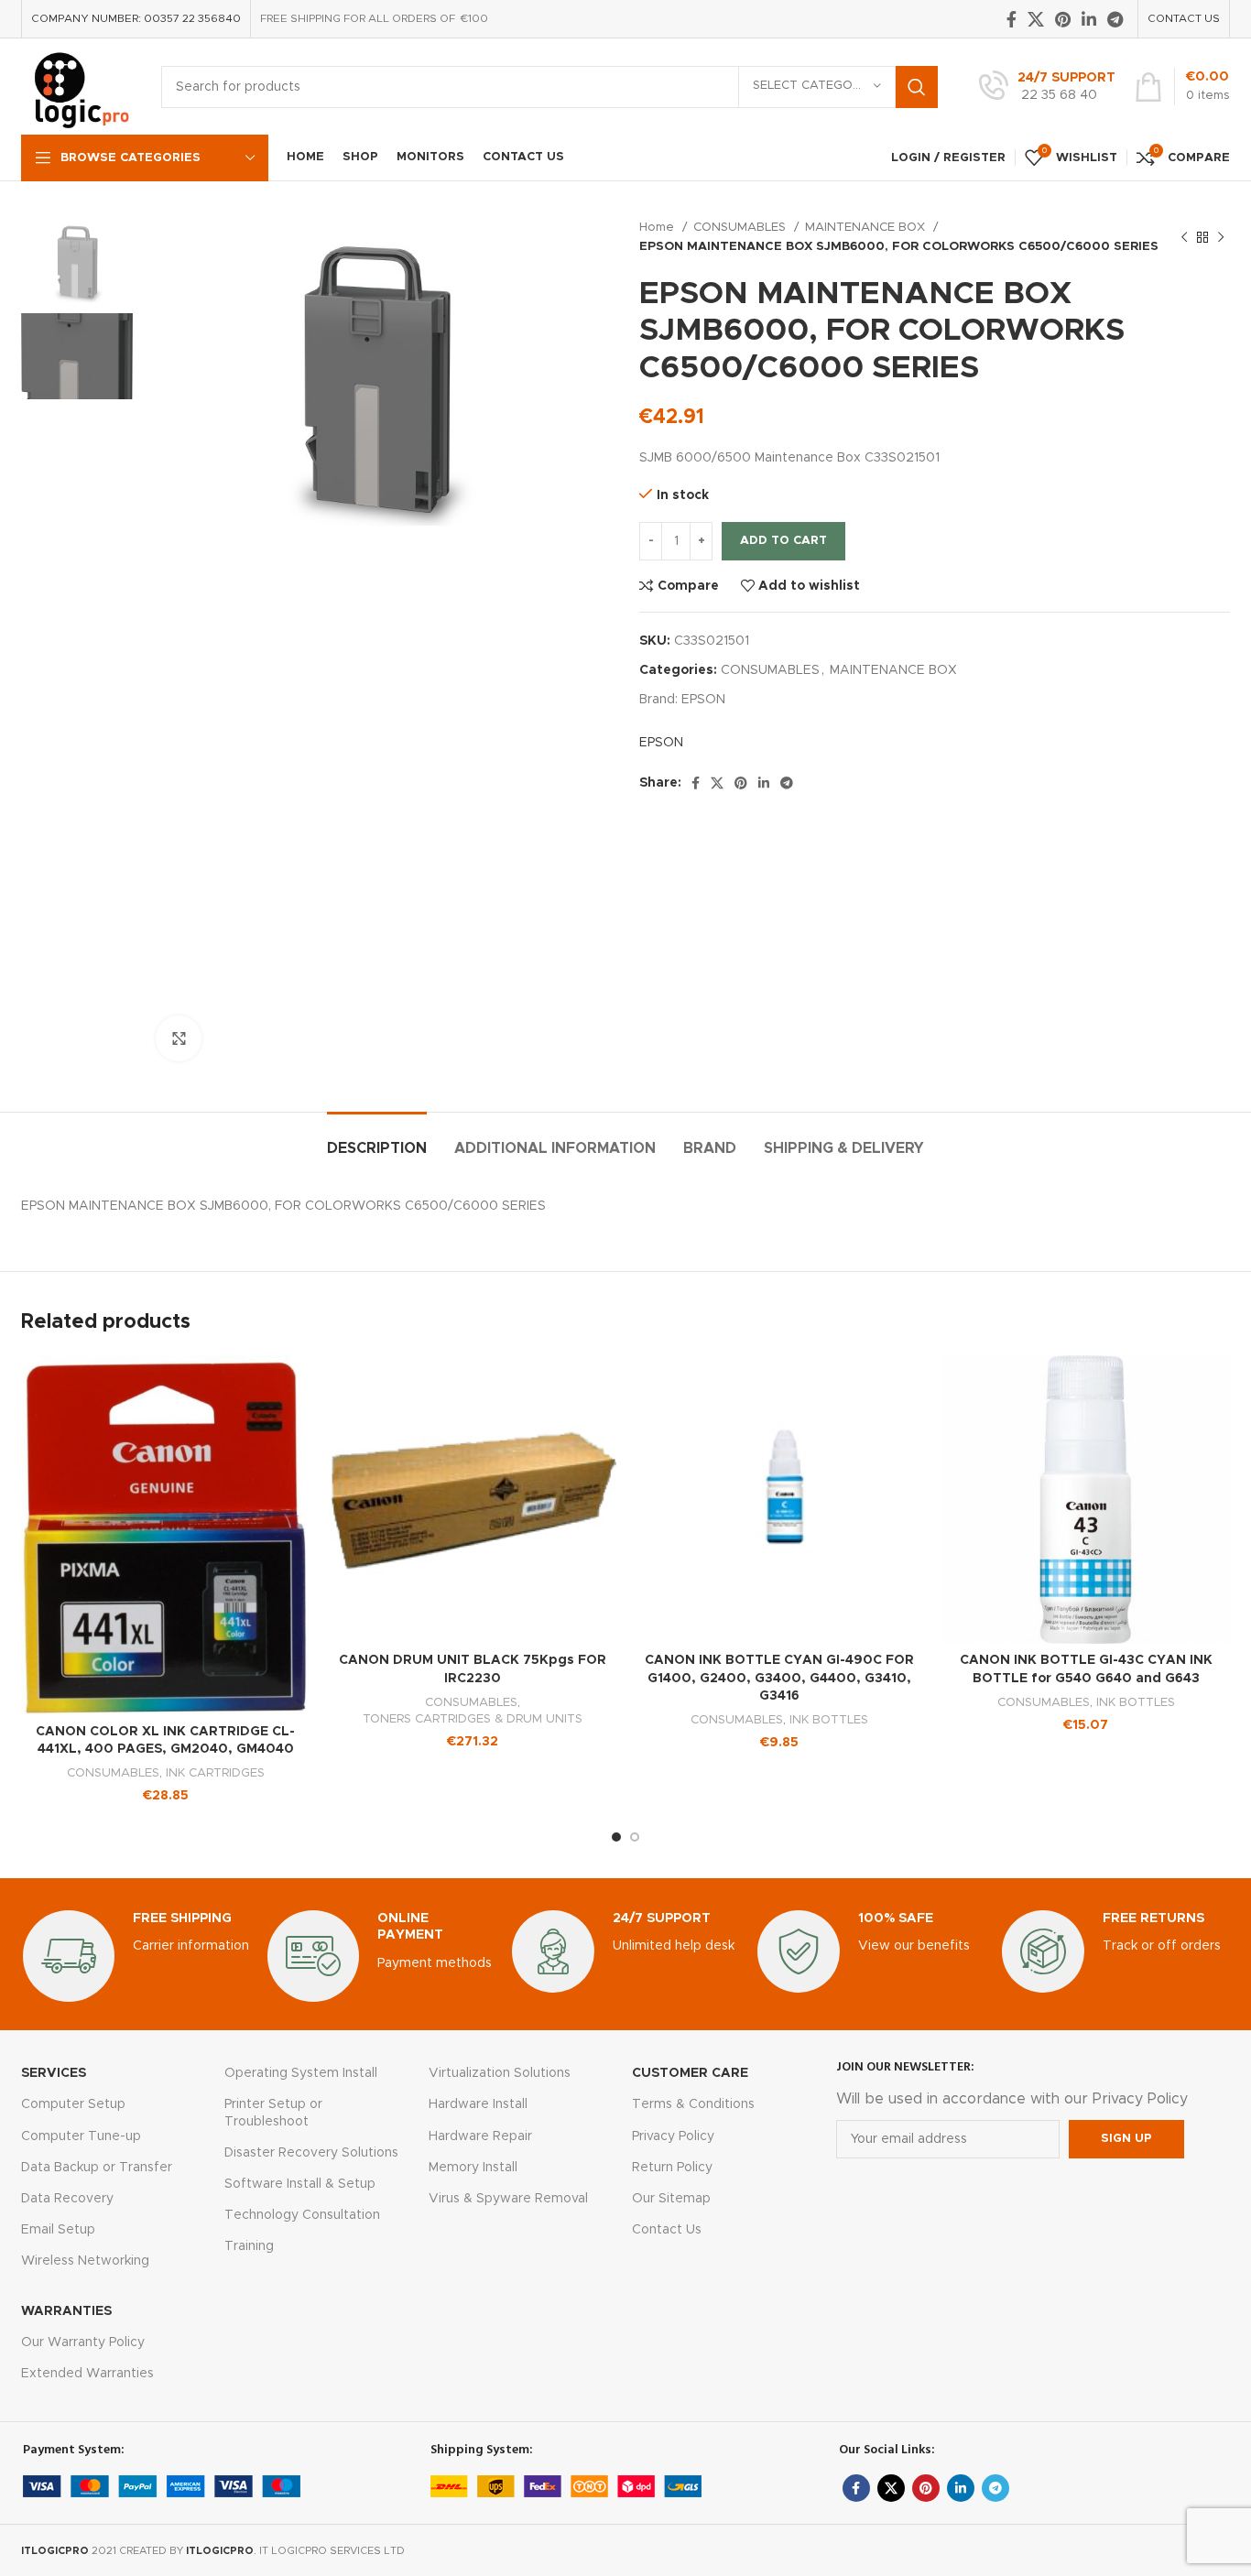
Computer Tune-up (81, 2136)
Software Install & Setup (300, 2184)
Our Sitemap (671, 2199)
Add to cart (783, 541)
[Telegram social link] (1115, 19)
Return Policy (672, 2168)
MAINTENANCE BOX (867, 227)
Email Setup (58, 2230)
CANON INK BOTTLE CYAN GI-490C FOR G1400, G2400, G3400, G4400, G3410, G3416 (779, 1678)
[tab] (377, 1140)
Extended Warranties (87, 2374)
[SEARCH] (917, 87)
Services (54, 2073)
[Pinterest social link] (1063, 19)
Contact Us (667, 2230)
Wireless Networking (85, 2261)
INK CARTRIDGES (215, 1773)
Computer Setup (73, 2104)
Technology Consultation (302, 2215)
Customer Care (690, 2073)
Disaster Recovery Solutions (311, 2153)
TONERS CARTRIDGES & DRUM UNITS (473, 1719)
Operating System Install (301, 2073)
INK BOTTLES (829, 1720)
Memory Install (473, 2168)
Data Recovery (67, 2199)
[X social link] (1036, 19)
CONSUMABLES (741, 227)
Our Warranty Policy (83, 2342)
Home (658, 227)
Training (249, 2246)
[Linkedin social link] (1089, 19)
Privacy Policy (673, 2136)
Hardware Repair (480, 2136)
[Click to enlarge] (179, 1038)
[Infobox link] (1047, 87)
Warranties (66, 2311)
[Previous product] (1184, 237)
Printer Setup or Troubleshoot (273, 2113)
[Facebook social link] (1012, 19)
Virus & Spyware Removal (508, 2199)
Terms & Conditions (693, 2104)
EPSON (703, 700)
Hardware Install (478, 2104)
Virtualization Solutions (500, 2073)
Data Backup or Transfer (97, 2168)
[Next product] (1221, 237)
